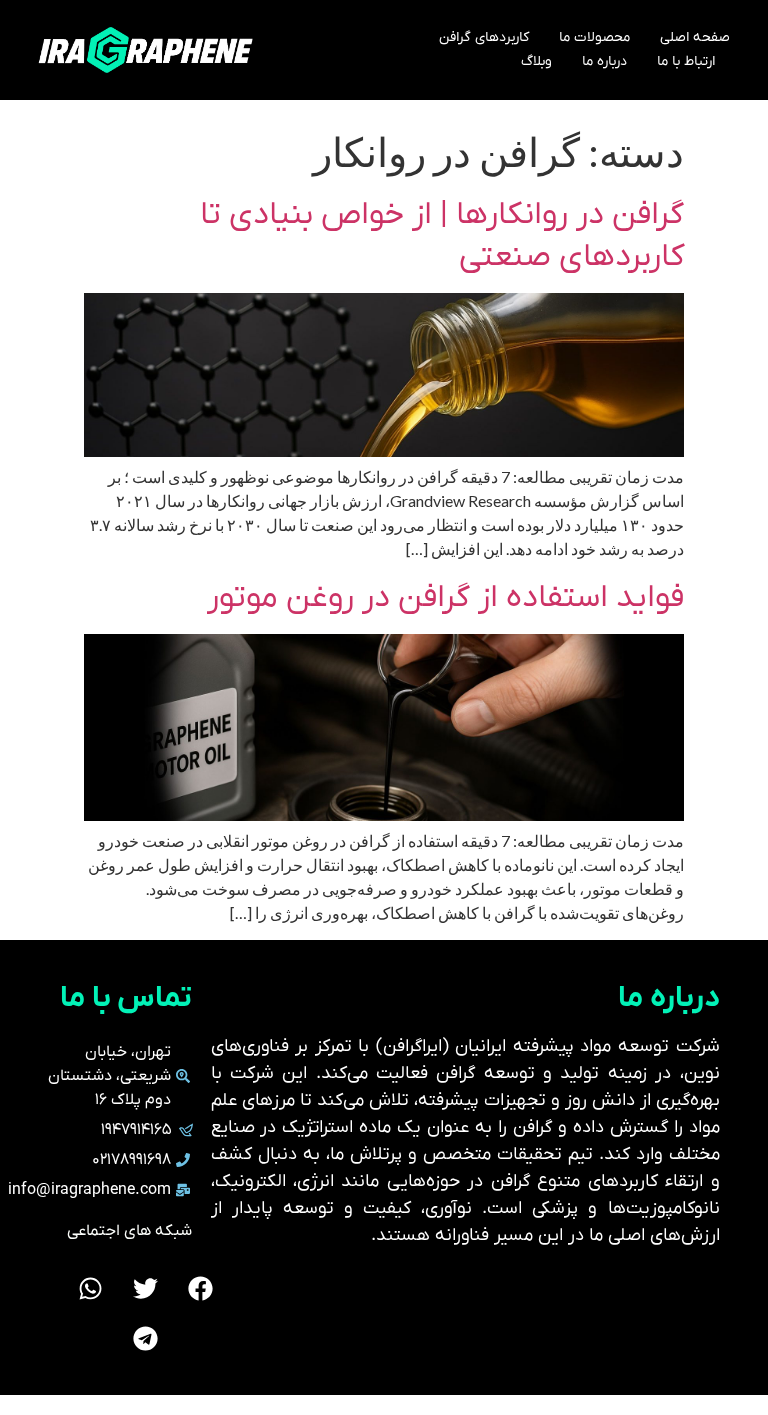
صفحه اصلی (695, 37)
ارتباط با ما (686, 61)
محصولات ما (594, 37)
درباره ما (604, 61)
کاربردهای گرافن (484, 37)
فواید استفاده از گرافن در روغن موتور (445, 598)
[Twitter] (146, 1288)
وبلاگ (536, 61)
